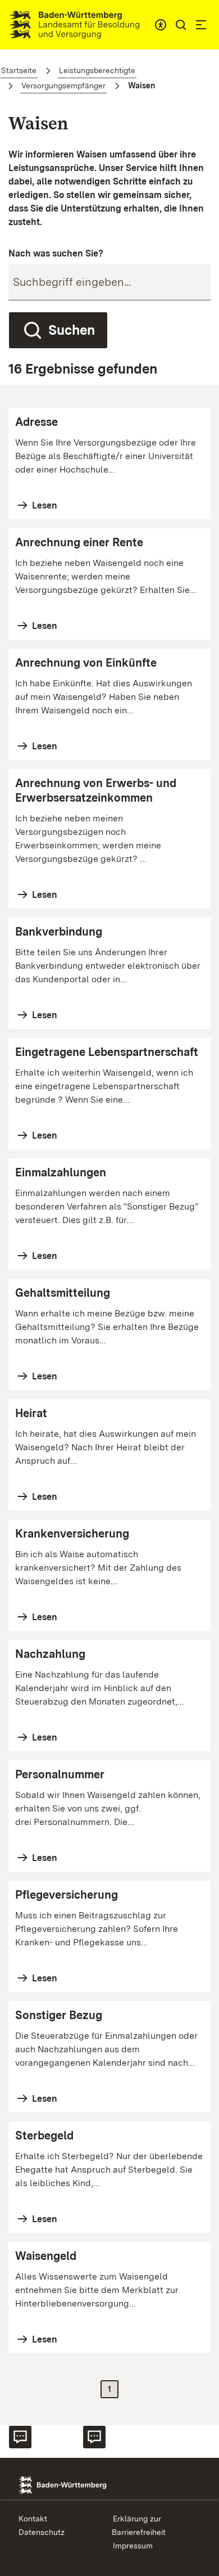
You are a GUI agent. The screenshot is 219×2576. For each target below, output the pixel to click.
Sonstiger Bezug (59, 2015)
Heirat (31, 1413)
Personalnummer (60, 1774)
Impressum (133, 2546)
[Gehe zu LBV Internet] (75, 25)
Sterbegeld (44, 2136)
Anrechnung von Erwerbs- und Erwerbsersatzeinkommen (96, 790)
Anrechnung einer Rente (79, 542)
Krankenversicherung (72, 1534)
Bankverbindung (59, 932)
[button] (181, 25)
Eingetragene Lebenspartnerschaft (107, 1052)
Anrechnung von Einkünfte (86, 663)
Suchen (72, 330)
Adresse (36, 422)
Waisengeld (46, 2256)
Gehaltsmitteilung (63, 1293)
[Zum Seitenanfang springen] (200, 2457)
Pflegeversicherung (67, 1895)
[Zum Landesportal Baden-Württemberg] (78, 2484)
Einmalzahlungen (61, 1172)
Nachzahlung (50, 1654)
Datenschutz (42, 2532)
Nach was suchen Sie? (56, 253)
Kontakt (33, 2519)
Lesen (44, 505)
